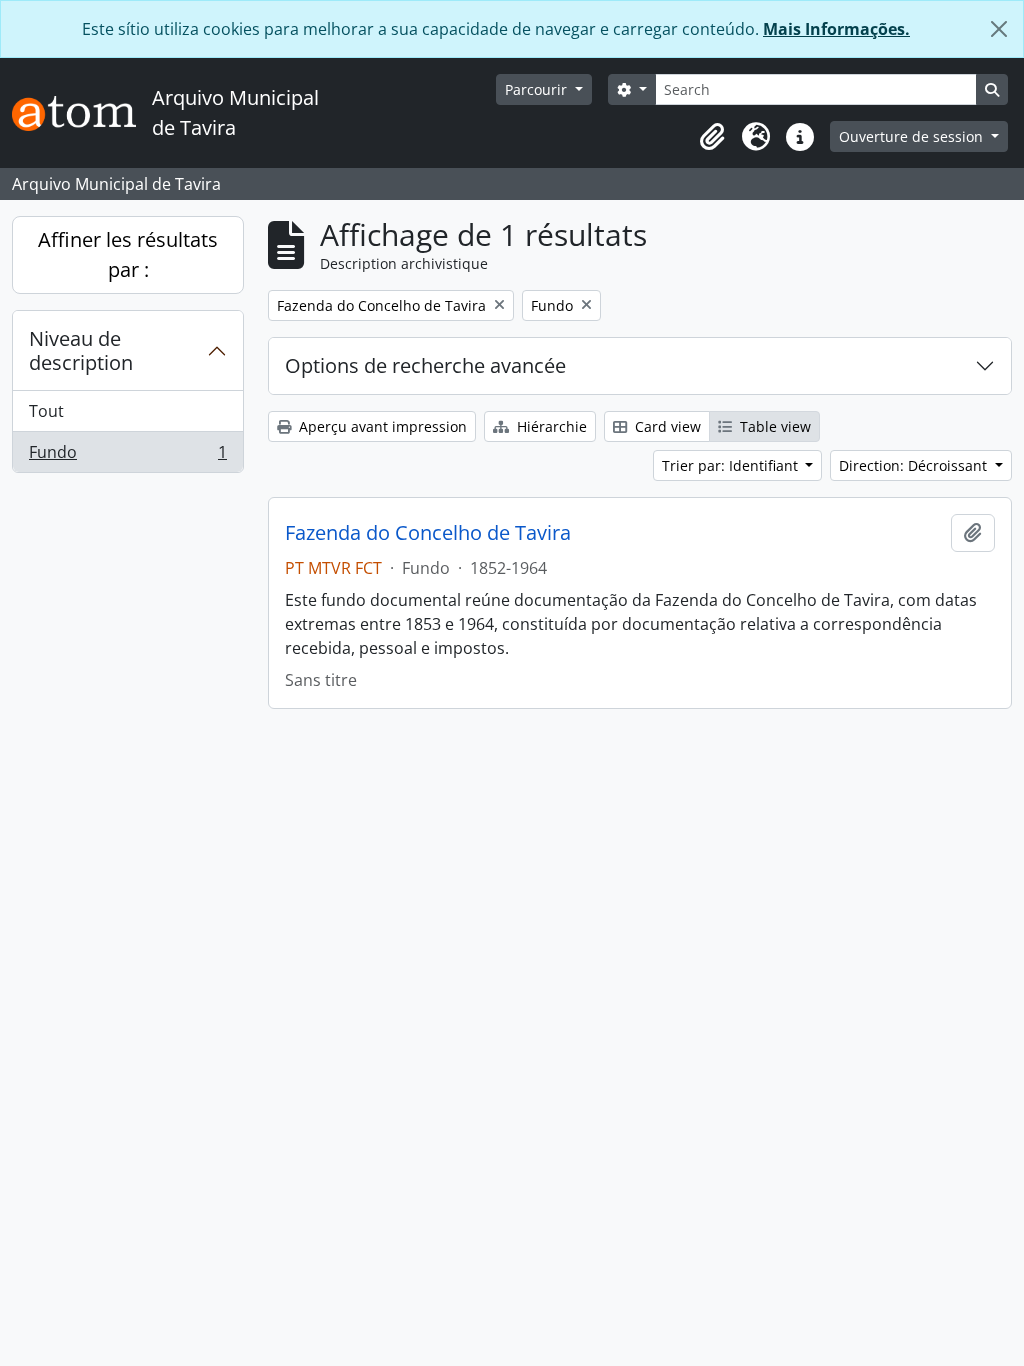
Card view (666, 426)
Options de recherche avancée (425, 365)
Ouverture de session (913, 136)
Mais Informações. (836, 29)
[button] (712, 137)
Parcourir (538, 89)
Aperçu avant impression (381, 426)
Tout (46, 411)
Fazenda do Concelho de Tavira (428, 533)
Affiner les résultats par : (128, 254)
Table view (773, 426)
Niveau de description (81, 350)
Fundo (127, 456)
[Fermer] (999, 29)
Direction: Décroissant (915, 465)
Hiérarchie (550, 426)
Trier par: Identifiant (732, 465)
